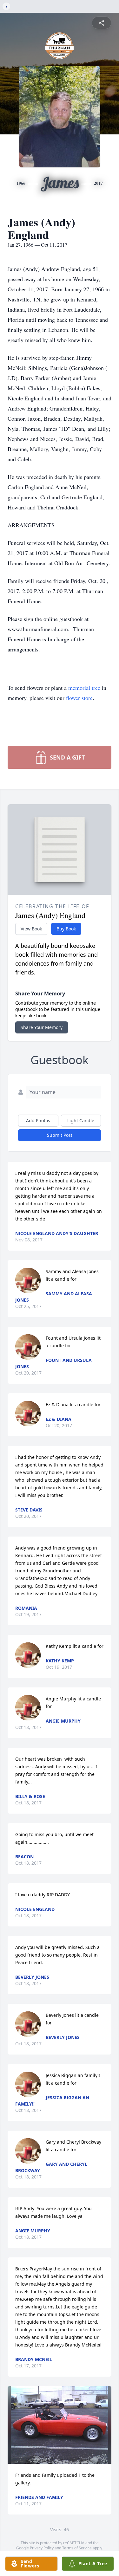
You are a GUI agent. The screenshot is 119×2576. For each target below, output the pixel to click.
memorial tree (84, 688)
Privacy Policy (42, 2548)
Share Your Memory (42, 1027)
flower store (79, 698)
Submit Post (60, 1135)
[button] (60, 2425)
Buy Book (66, 929)
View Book (31, 929)
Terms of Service (77, 2548)
